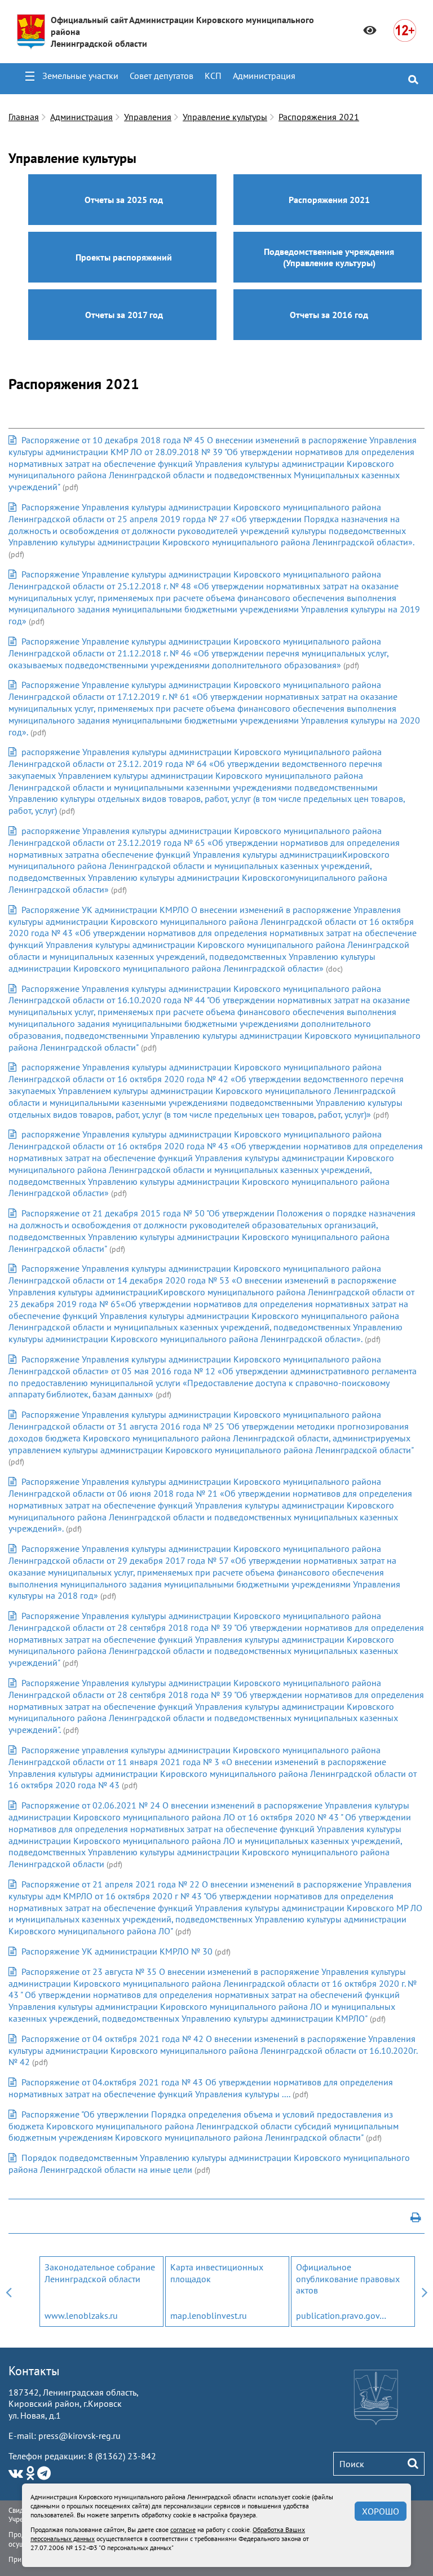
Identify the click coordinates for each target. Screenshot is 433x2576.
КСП (213, 76)
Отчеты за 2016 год (329, 315)
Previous (8, 2292)
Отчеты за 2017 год (124, 315)
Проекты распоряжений (124, 257)
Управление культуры (225, 117)
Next (425, 2292)
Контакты (34, 2371)
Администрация (264, 76)
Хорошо (381, 2511)
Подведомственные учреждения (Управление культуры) (329, 257)
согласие (183, 2529)
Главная (24, 117)
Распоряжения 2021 (319, 117)
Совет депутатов (162, 76)
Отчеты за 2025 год (124, 200)
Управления (148, 117)
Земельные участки (80, 76)
